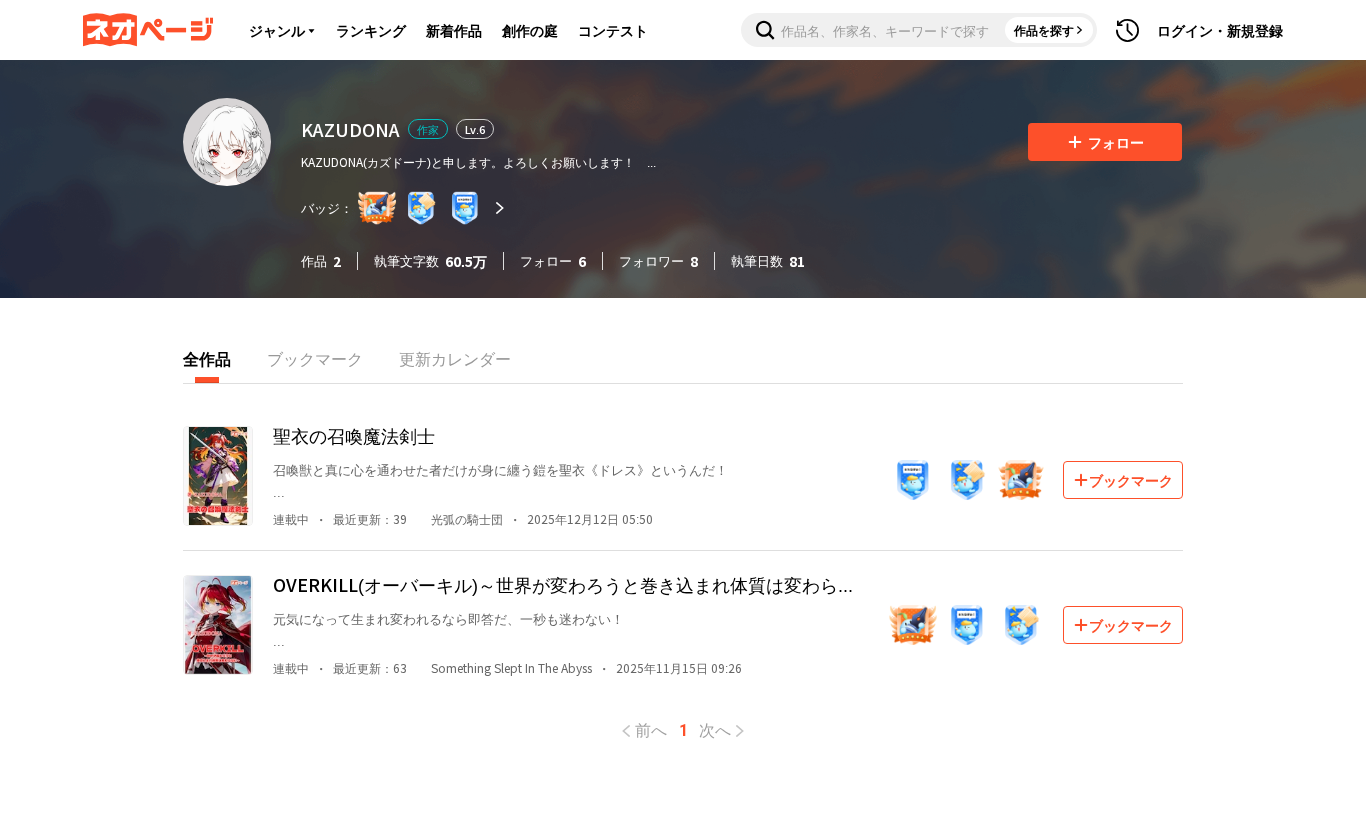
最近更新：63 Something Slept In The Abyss (462, 667)
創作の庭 (530, 30)
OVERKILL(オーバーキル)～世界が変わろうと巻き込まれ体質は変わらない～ (564, 584)
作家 (428, 129)
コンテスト (613, 30)
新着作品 (454, 30)
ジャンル (277, 30)
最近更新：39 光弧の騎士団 (418, 518)
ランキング (371, 30)
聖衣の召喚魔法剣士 (354, 435)
